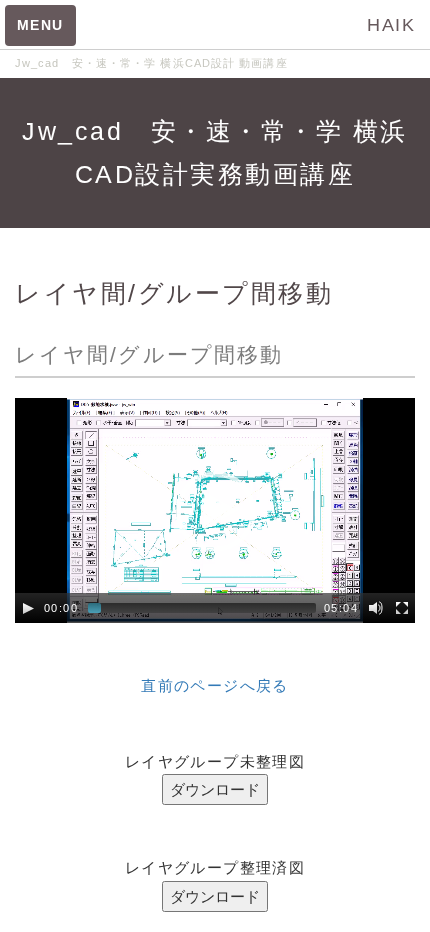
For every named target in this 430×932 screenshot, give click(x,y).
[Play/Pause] (28, 608)
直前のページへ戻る (215, 685)
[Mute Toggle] (376, 608)
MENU (40, 25)
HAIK (391, 25)
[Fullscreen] (402, 608)
